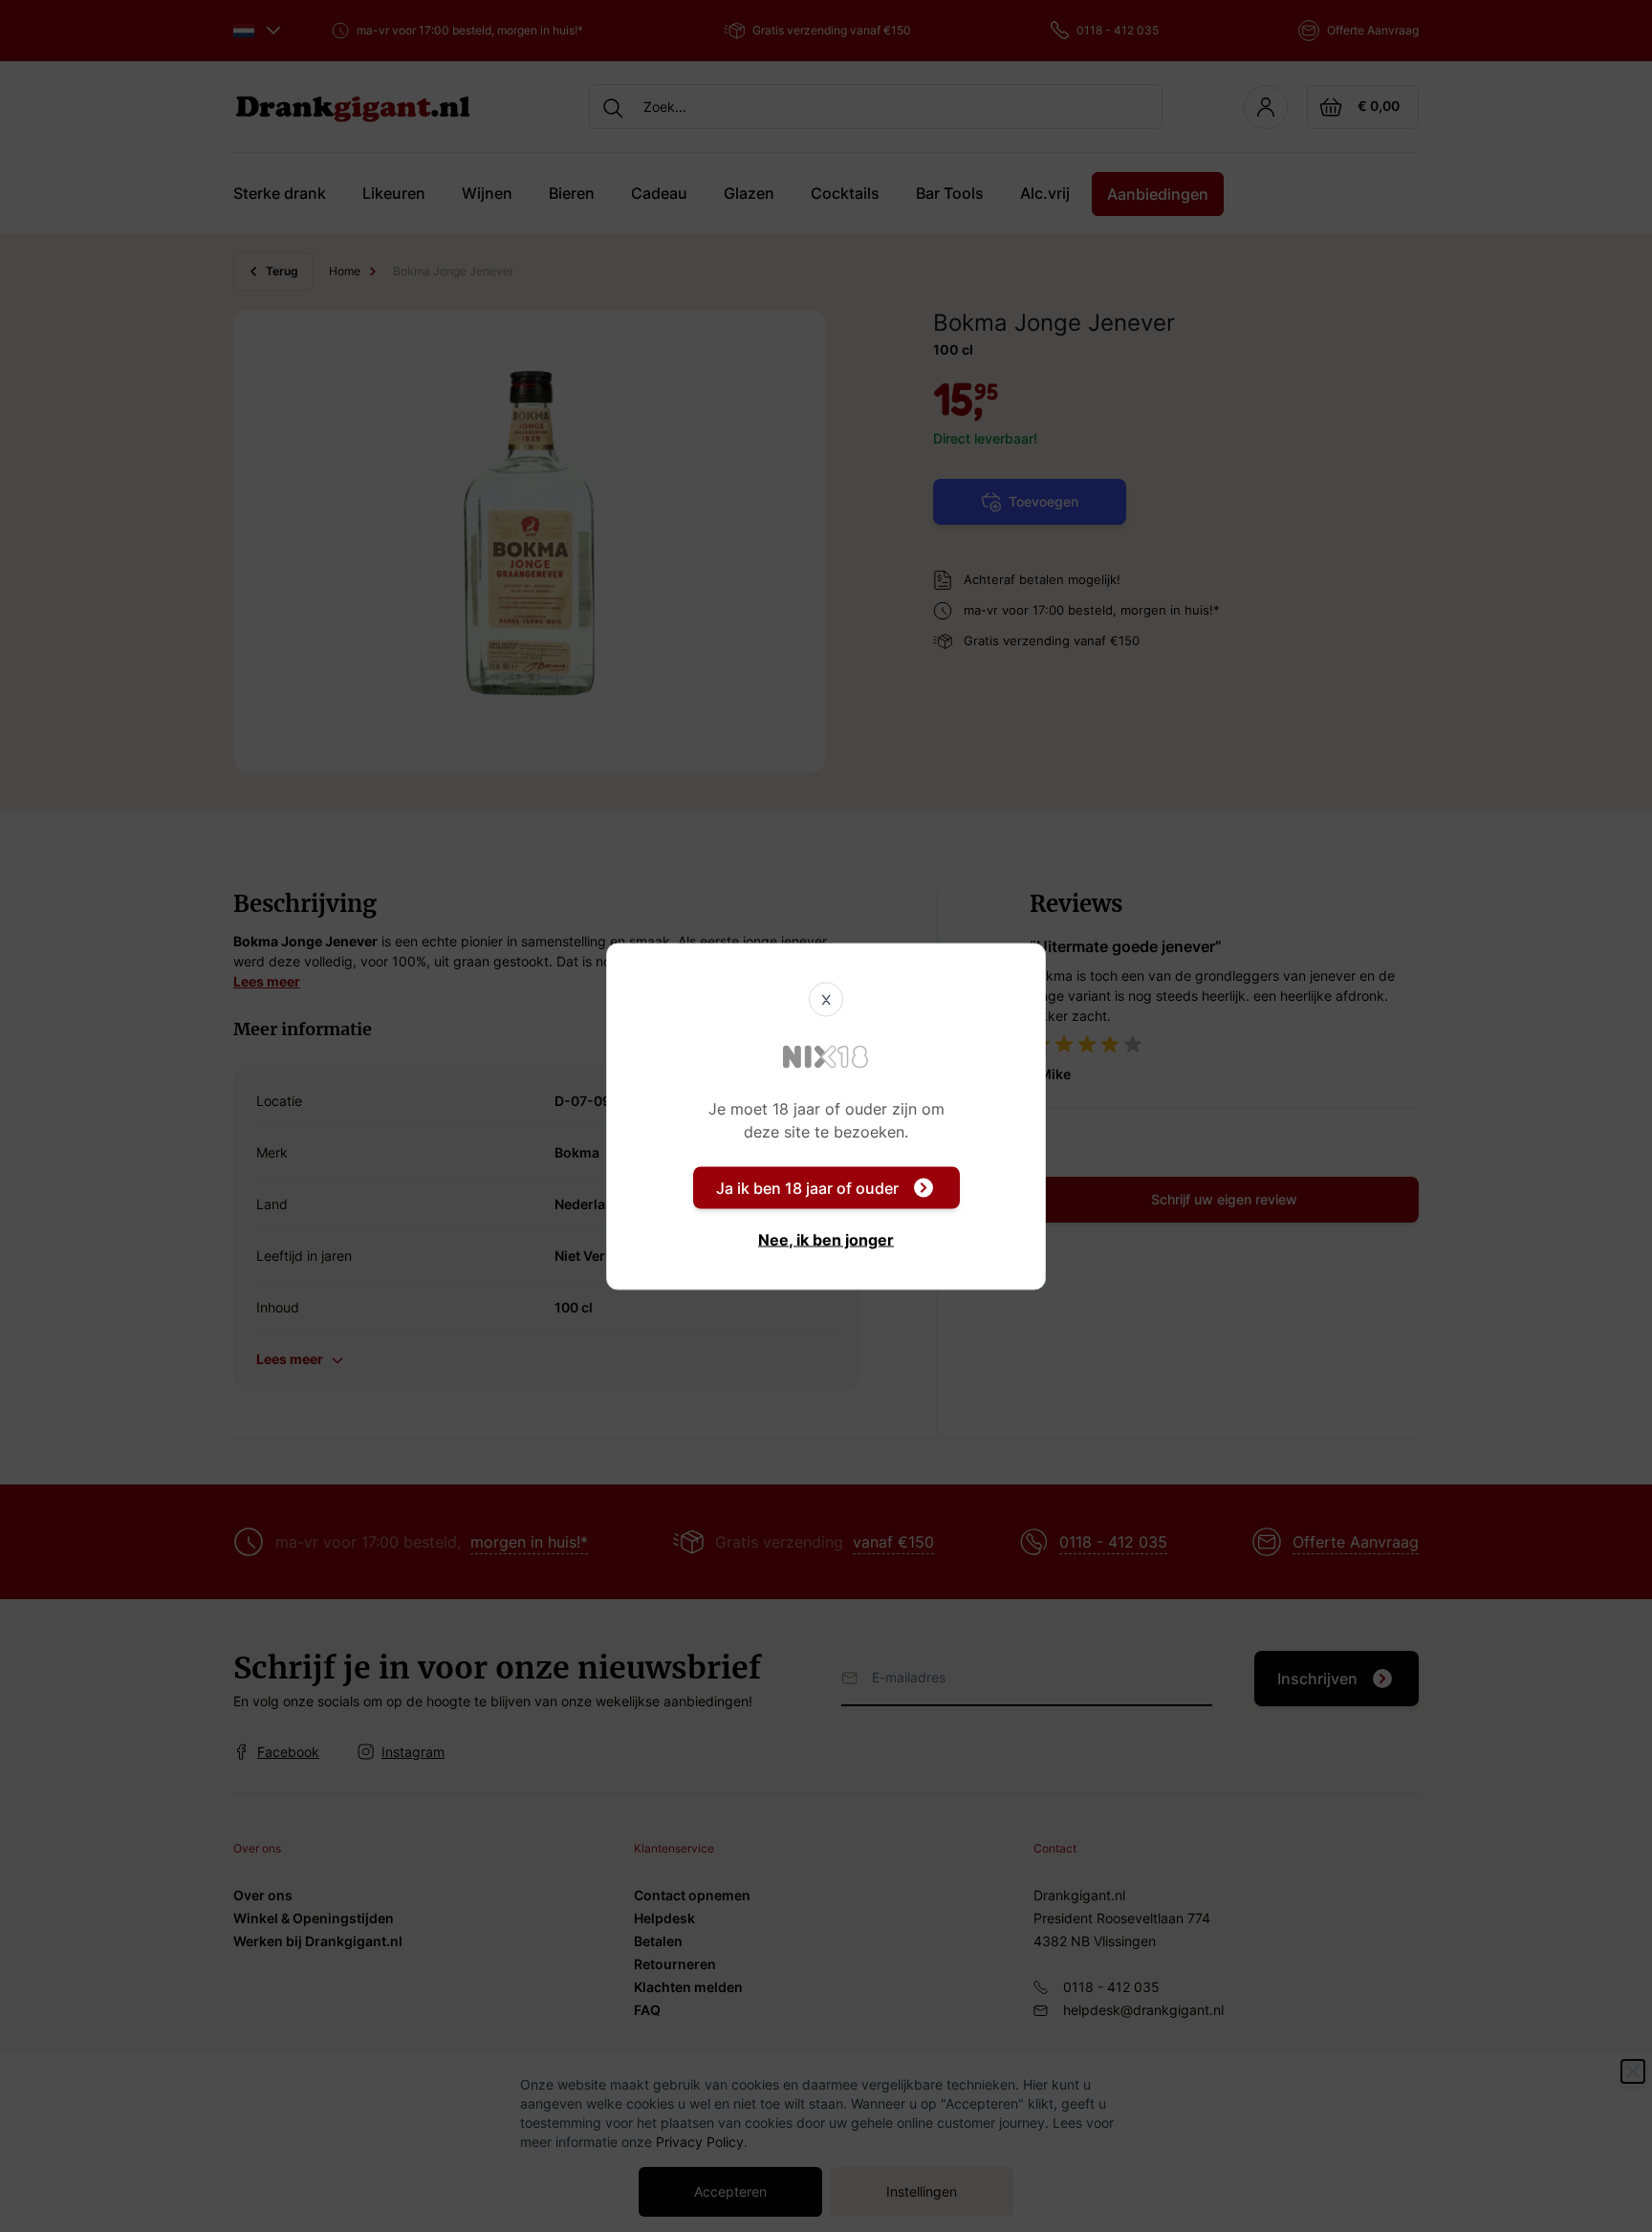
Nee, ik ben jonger (826, 1239)
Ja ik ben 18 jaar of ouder (807, 1187)
